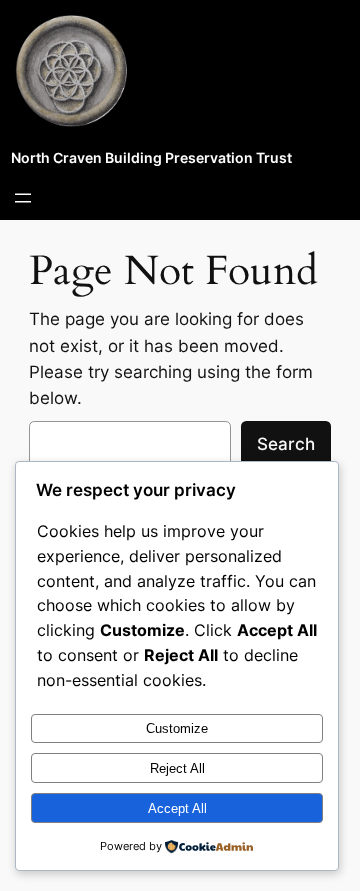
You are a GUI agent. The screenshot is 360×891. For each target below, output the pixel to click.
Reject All (177, 768)
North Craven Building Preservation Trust (151, 157)
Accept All (177, 808)
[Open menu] (23, 198)
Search (286, 444)
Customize (177, 728)
